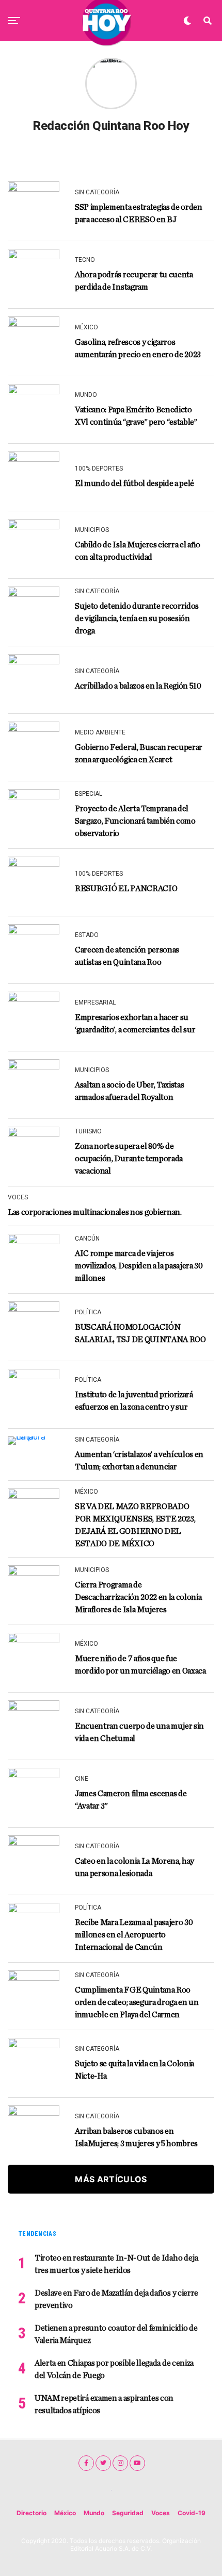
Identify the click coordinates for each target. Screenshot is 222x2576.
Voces (161, 2513)
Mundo (94, 2513)
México (65, 2513)
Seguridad (128, 2513)
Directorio (31, 2513)
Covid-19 (192, 2513)
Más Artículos (111, 2179)
